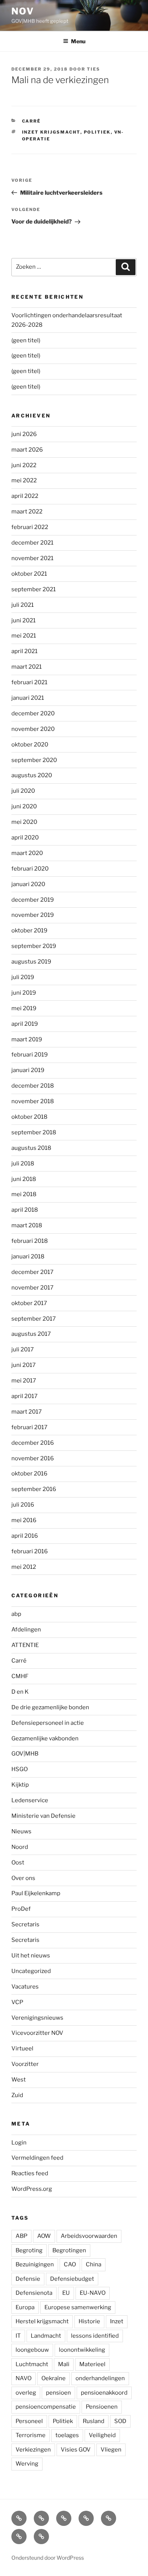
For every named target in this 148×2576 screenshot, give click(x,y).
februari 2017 (29, 1427)
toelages (67, 2435)
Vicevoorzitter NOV (37, 2033)
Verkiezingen (33, 2450)
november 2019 (33, 915)
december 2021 (32, 543)
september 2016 (34, 1489)
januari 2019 (28, 1070)
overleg (26, 2393)
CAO (70, 2264)
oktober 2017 (29, 1303)
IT (18, 2336)
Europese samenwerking (78, 2307)
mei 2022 (24, 480)
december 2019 (33, 900)
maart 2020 (27, 853)
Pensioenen (102, 2407)
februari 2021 (29, 682)
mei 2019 (24, 1008)
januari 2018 (28, 1257)
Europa (25, 2307)
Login (19, 2143)
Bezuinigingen (35, 2264)
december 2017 (32, 1272)
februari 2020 (30, 869)
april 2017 (24, 1396)
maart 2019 (27, 1039)
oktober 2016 (29, 1474)
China (94, 2264)
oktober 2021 (29, 574)
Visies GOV (76, 2450)
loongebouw (32, 2350)
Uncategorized (31, 1971)
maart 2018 (27, 1225)
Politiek (97, 132)
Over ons (23, 1878)
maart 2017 (27, 1412)
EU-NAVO (93, 2293)
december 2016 (33, 1443)
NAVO (24, 2378)
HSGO (20, 1769)
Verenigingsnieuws (37, 2018)
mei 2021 (24, 636)
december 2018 (33, 1086)
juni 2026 (24, 434)
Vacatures (25, 1987)
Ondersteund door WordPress (48, 2558)
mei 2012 (24, 1567)
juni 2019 (24, 993)
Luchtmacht (32, 2364)
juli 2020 (23, 791)
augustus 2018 (31, 1148)
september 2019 (34, 946)
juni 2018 (24, 1179)
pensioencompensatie (46, 2407)
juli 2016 (23, 1505)
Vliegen (111, 2450)
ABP (21, 2236)
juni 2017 (24, 1365)
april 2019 (25, 1024)
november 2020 (33, 729)
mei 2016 (24, 1520)
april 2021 (24, 651)
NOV (23, 11)
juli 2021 (23, 605)
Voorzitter (25, 2064)
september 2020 (34, 760)
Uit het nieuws (31, 1956)
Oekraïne (54, 2378)
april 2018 (25, 1210)
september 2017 (34, 1319)
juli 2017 (23, 1349)
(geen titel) (26, 340)
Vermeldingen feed (37, 2158)
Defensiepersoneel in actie (48, 1723)
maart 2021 (27, 667)
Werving (27, 2464)
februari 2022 (30, 527)
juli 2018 (23, 1164)
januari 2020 (28, 884)
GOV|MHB (25, 1754)
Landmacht (46, 2336)
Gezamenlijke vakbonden (45, 1738)
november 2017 (32, 1288)
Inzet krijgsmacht (51, 132)
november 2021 (32, 558)
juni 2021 (24, 620)
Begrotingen (69, 2250)
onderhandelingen (100, 2378)
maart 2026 (27, 450)
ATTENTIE (25, 1645)
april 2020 (25, 838)
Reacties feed (30, 2173)
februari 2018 (30, 1241)
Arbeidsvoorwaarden (89, 2236)
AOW (44, 2236)
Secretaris (25, 1924)
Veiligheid (102, 2435)
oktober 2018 (29, 1117)
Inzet (117, 2321)
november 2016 (33, 1458)
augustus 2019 (31, 962)
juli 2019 (23, 977)
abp (16, 1614)
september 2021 (34, 589)
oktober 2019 (29, 931)
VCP (17, 2002)
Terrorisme (31, 2435)
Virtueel (22, 2049)
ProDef (21, 1909)
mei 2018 (24, 1194)
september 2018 (34, 1132)
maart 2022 (27, 512)
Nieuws (21, 1831)
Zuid (17, 2095)
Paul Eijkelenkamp (36, 1893)
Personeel (29, 2421)
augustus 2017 (31, 1334)
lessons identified (95, 2336)
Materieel (92, 2364)
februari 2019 (30, 1055)
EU (66, 2293)
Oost (18, 1863)
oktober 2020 (30, 745)
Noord (20, 1847)
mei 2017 (24, 1381)
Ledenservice (30, 1800)
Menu (78, 41)
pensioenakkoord (104, 2393)
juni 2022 (24, 465)
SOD (120, 2421)
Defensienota (34, 2293)
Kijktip (20, 1785)
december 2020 (33, 713)
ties (94, 69)
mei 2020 (24, 822)
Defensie (28, 2279)
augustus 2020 (32, 775)
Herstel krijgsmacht (42, 2321)
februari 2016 (30, 1551)
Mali (64, 2364)
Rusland (94, 2421)
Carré (31, 121)
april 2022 (25, 496)
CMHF (20, 1676)
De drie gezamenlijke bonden (50, 1707)
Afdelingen (26, 1630)
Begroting (29, 2250)
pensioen (58, 2393)
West (19, 2080)
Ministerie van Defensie (43, 1816)
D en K (20, 1692)
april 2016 (25, 1536)
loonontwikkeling (82, 2350)
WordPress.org (32, 2189)
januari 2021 (28, 698)
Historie (89, 2321)
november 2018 (33, 1101)
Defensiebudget (72, 2279)
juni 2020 (24, 806)
